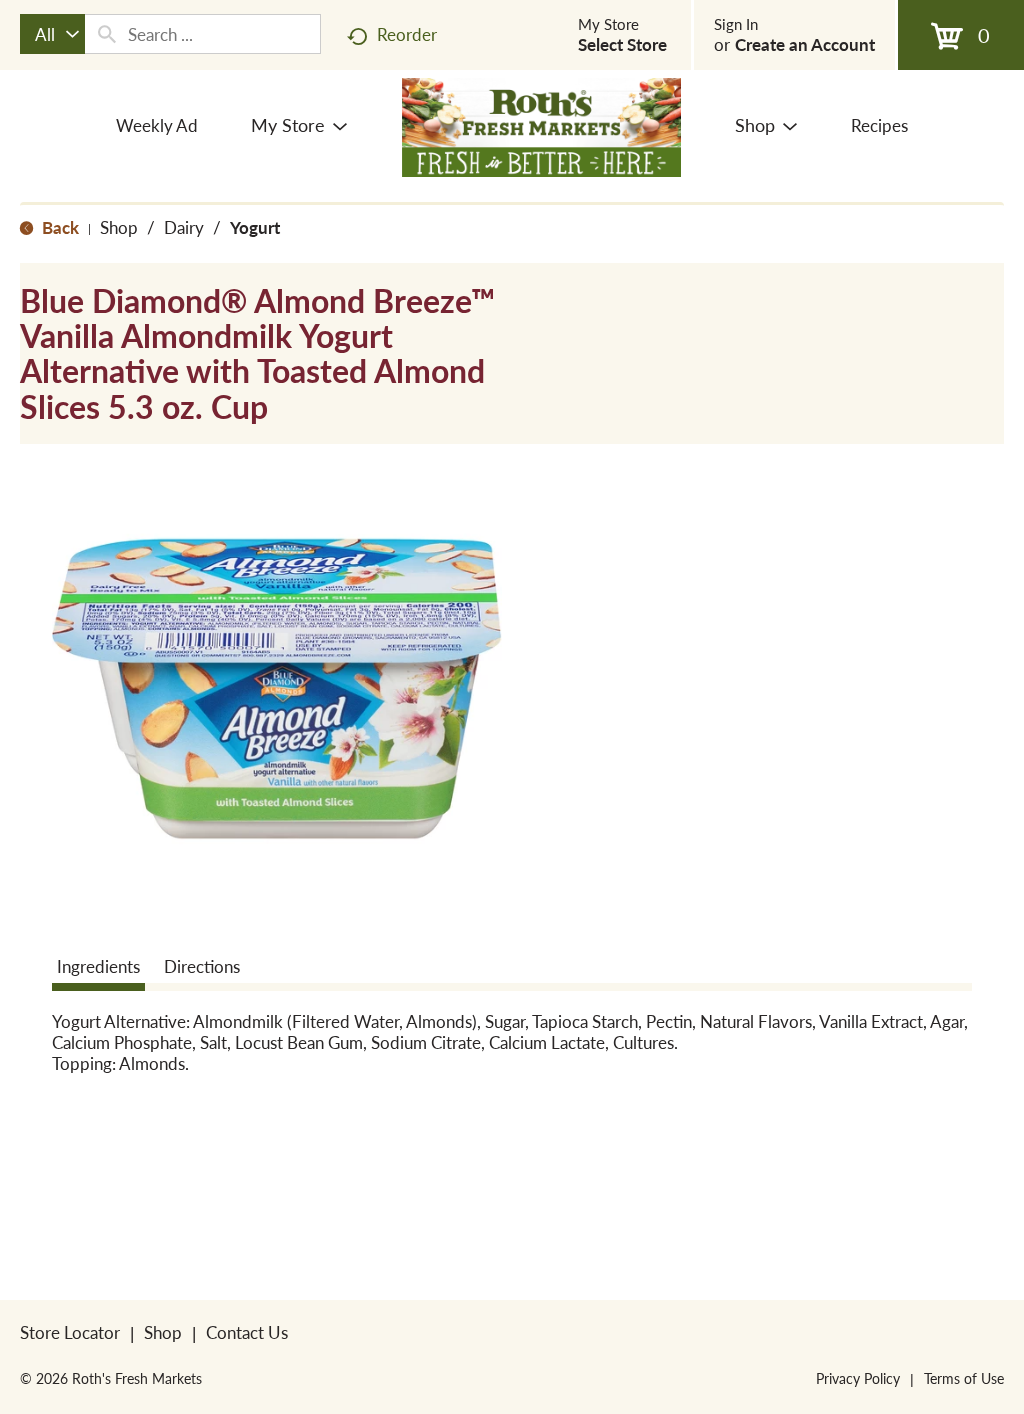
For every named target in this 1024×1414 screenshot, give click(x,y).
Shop (119, 227)
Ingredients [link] (98, 966)
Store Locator (70, 1332)
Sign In (736, 24)
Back (58, 227)
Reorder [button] (407, 34)
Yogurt (255, 227)
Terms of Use (964, 1378)
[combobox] (52, 34)
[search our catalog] (107, 34)
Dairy (184, 227)
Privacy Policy (858, 1378)
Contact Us (247, 1332)
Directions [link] (202, 966)
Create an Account (805, 44)
